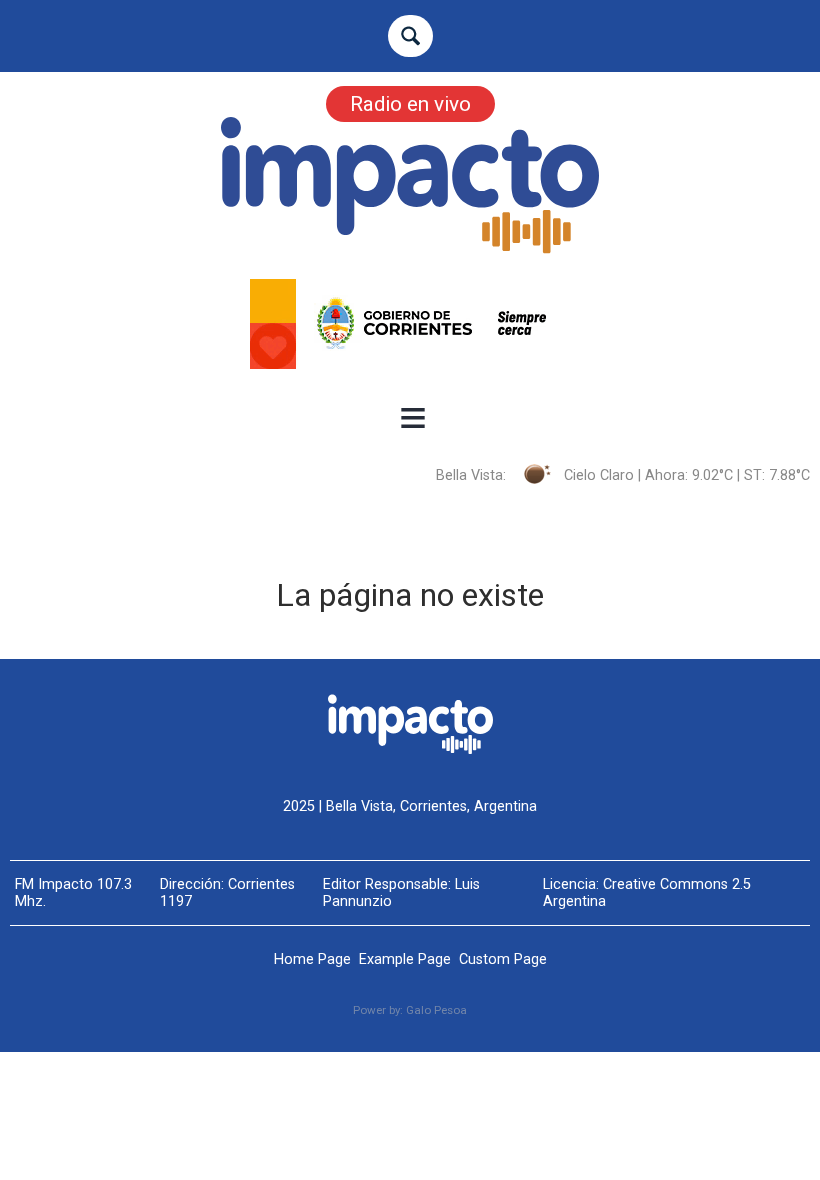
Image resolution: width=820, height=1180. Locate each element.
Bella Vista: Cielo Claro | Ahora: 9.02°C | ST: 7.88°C (623, 475)
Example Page (405, 959)
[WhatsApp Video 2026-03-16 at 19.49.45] (410, 324)
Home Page (312, 959)
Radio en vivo (410, 104)
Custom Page (503, 959)
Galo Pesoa (436, 1010)
